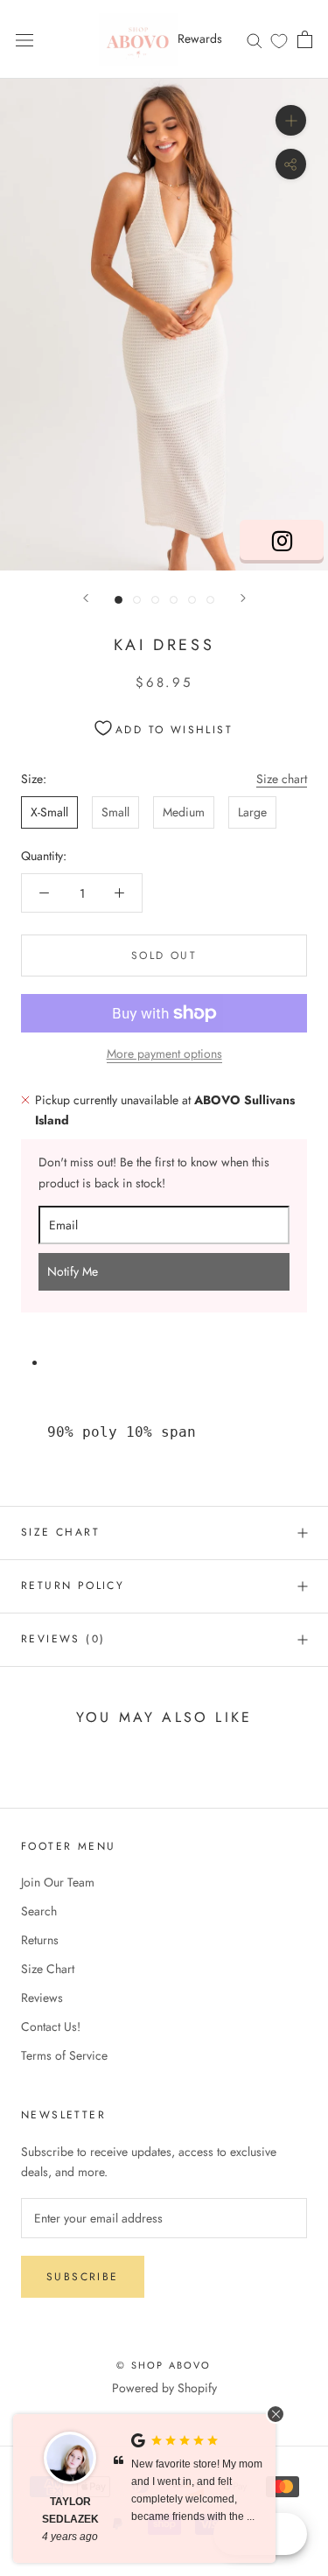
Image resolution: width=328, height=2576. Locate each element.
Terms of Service (64, 2055)
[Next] (243, 598)
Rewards (200, 38)
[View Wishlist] (279, 40)
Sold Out (164, 955)
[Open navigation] (24, 39)
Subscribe (83, 2277)
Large (252, 812)
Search (39, 1911)
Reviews (42, 1998)
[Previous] (86, 598)
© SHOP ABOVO (164, 2365)
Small (115, 812)
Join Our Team (58, 1882)
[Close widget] (276, 2414)
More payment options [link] (164, 1053)
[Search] (255, 39)
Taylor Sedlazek (70, 2510)
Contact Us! (51, 2026)
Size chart (282, 779)
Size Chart (60, 1532)
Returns (40, 1940)
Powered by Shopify (164, 2388)
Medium (184, 812)
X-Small (49, 812)
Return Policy (73, 1585)
